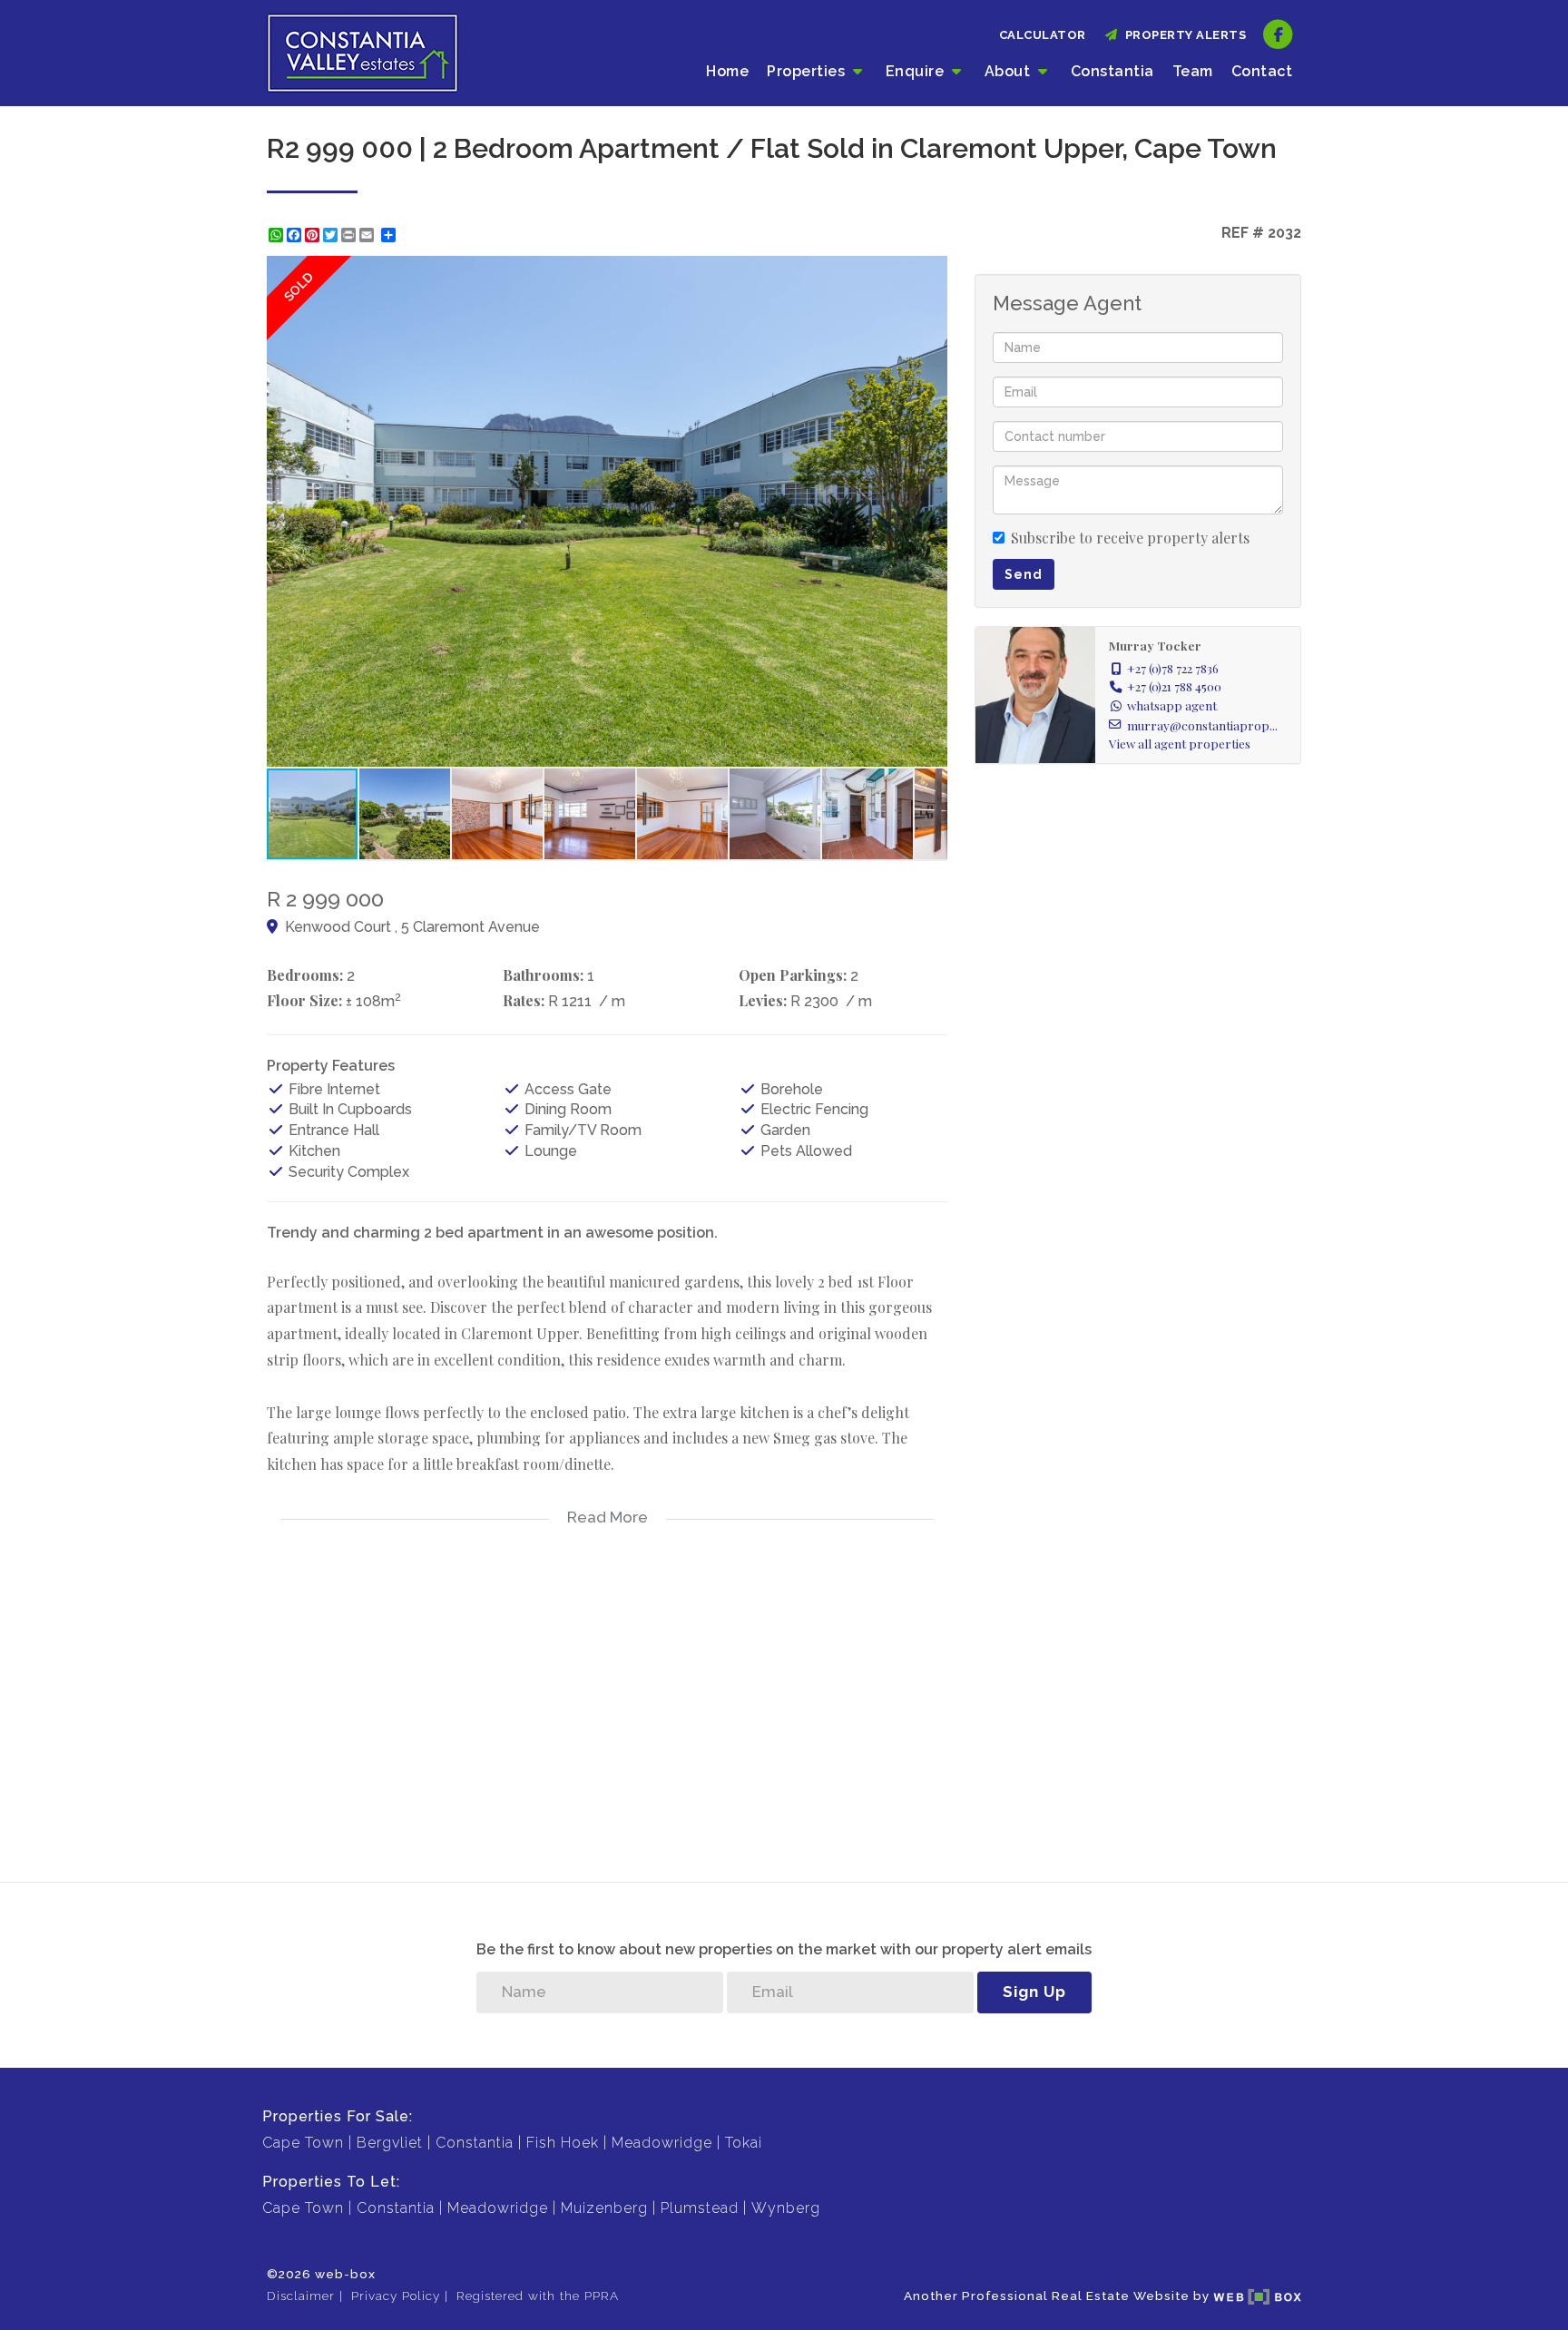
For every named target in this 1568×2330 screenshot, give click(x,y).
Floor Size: (304, 1000)
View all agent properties (1180, 743)
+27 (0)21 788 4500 (1174, 686)
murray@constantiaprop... (1202, 725)
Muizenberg (604, 2208)
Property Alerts (1183, 35)
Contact (1262, 71)
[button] (931, 272)
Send (1024, 574)
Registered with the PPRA (538, 2296)
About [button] (1009, 71)
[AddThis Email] (368, 235)
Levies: (763, 1000)
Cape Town (303, 2143)
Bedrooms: (305, 975)
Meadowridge (662, 2143)
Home (727, 71)
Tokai (744, 2143)
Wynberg (786, 2208)
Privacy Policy (396, 2296)
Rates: (524, 1000)
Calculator (1043, 35)
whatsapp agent (1172, 705)
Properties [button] (808, 71)
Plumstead (700, 2208)
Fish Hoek (563, 2143)
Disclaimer (301, 2296)
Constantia (1112, 71)
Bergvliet (390, 2143)
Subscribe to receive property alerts (1130, 538)
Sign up (1034, 1992)
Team (1193, 71)
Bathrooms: (543, 975)
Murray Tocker (1155, 645)
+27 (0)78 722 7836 (1173, 668)
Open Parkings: (793, 975)
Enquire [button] (917, 71)
